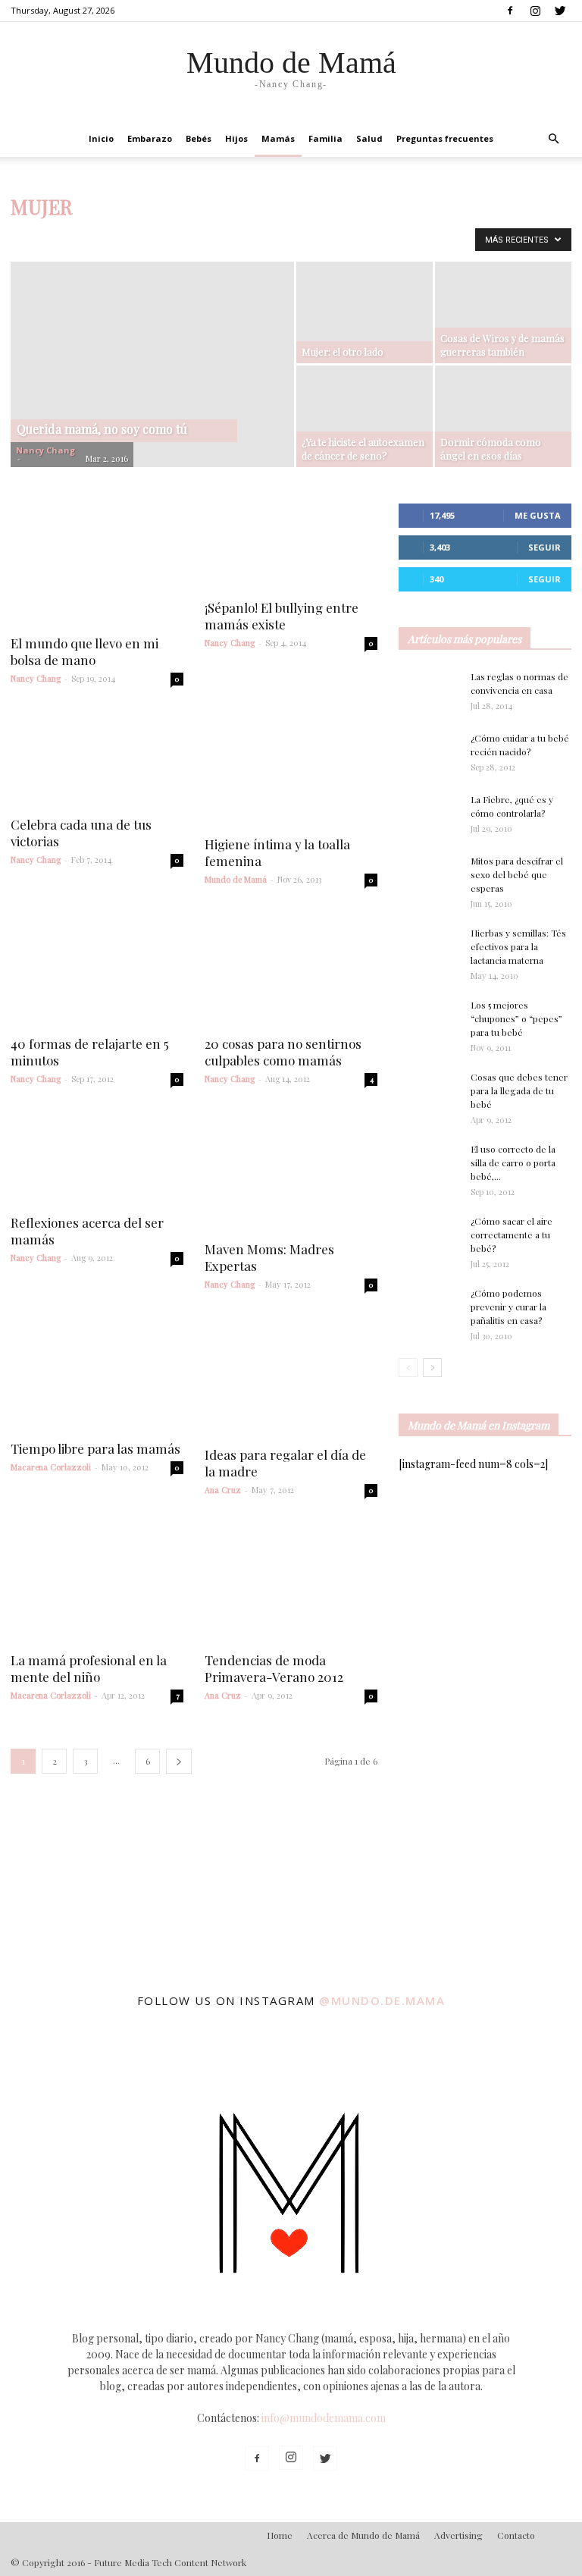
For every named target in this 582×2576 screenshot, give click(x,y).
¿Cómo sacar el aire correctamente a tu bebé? (512, 1235)
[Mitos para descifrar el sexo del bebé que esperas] (429, 868)
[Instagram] (535, 11)
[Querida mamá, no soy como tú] (152, 398)
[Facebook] (510, 11)
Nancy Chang (45, 450)
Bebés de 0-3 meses (216, 238)
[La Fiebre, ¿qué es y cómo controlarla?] (429, 814)
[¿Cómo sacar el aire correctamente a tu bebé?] (429, 1232)
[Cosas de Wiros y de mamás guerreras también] (503, 312)
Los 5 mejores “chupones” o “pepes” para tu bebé (516, 1018)
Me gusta (538, 515)
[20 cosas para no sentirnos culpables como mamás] (291, 968)
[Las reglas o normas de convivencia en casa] (429, 691)
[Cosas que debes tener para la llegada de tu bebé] (429, 1097)
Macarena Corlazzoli (51, 1467)
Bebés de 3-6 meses (313, 238)
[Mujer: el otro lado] (365, 312)
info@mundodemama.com (324, 2418)
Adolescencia (92, 238)
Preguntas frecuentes (445, 138)
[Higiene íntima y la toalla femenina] (291, 767)
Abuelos (33, 238)
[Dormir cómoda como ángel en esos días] (503, 416)
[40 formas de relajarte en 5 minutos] (97, 968)
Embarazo (150, 138)
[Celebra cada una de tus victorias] (97, 758)
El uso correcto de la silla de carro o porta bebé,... (513, 1162)
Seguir (544, 547)
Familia (325, 138)
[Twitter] (560, 11)
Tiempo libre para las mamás (95, 1448)
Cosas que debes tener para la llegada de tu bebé (519, 1090)
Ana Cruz (223, 1490)
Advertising (458, 2535)
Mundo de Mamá (236, 879)
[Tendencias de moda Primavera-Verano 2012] (291, 1581)
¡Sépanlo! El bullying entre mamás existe (282, 616)
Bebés (199, 138)
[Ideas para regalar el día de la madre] (291, 1376)
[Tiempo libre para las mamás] (97, 1373)
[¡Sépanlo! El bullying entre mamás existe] (291, 546)
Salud (369, 138)
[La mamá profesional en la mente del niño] (97, 1581)
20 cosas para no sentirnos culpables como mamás (283, 1052)
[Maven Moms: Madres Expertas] (291, 1170)
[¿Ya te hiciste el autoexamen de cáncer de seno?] (365, 416)
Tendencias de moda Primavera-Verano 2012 (274, 1668)
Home (280, 2535)
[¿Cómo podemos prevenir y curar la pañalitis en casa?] (429, 1307)
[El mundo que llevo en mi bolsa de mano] (97, 564)
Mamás (278, 138)
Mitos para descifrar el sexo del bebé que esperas (517, 874)
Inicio (101, 138)
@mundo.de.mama (382, 2000)
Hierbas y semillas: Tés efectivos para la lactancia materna (518, 946)
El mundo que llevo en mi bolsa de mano (84, 651)
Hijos (236, 138)
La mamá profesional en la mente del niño (89, 1668)
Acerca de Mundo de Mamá (363, 2535)
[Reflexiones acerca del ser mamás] (97, 1157)
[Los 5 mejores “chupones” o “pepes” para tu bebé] (429, 1024)
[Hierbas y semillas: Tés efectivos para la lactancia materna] (429, 946)
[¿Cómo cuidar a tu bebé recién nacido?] (429, 752)
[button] (553, 139)
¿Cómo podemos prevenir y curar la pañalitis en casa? (508, 1307)
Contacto (516, 2535)
